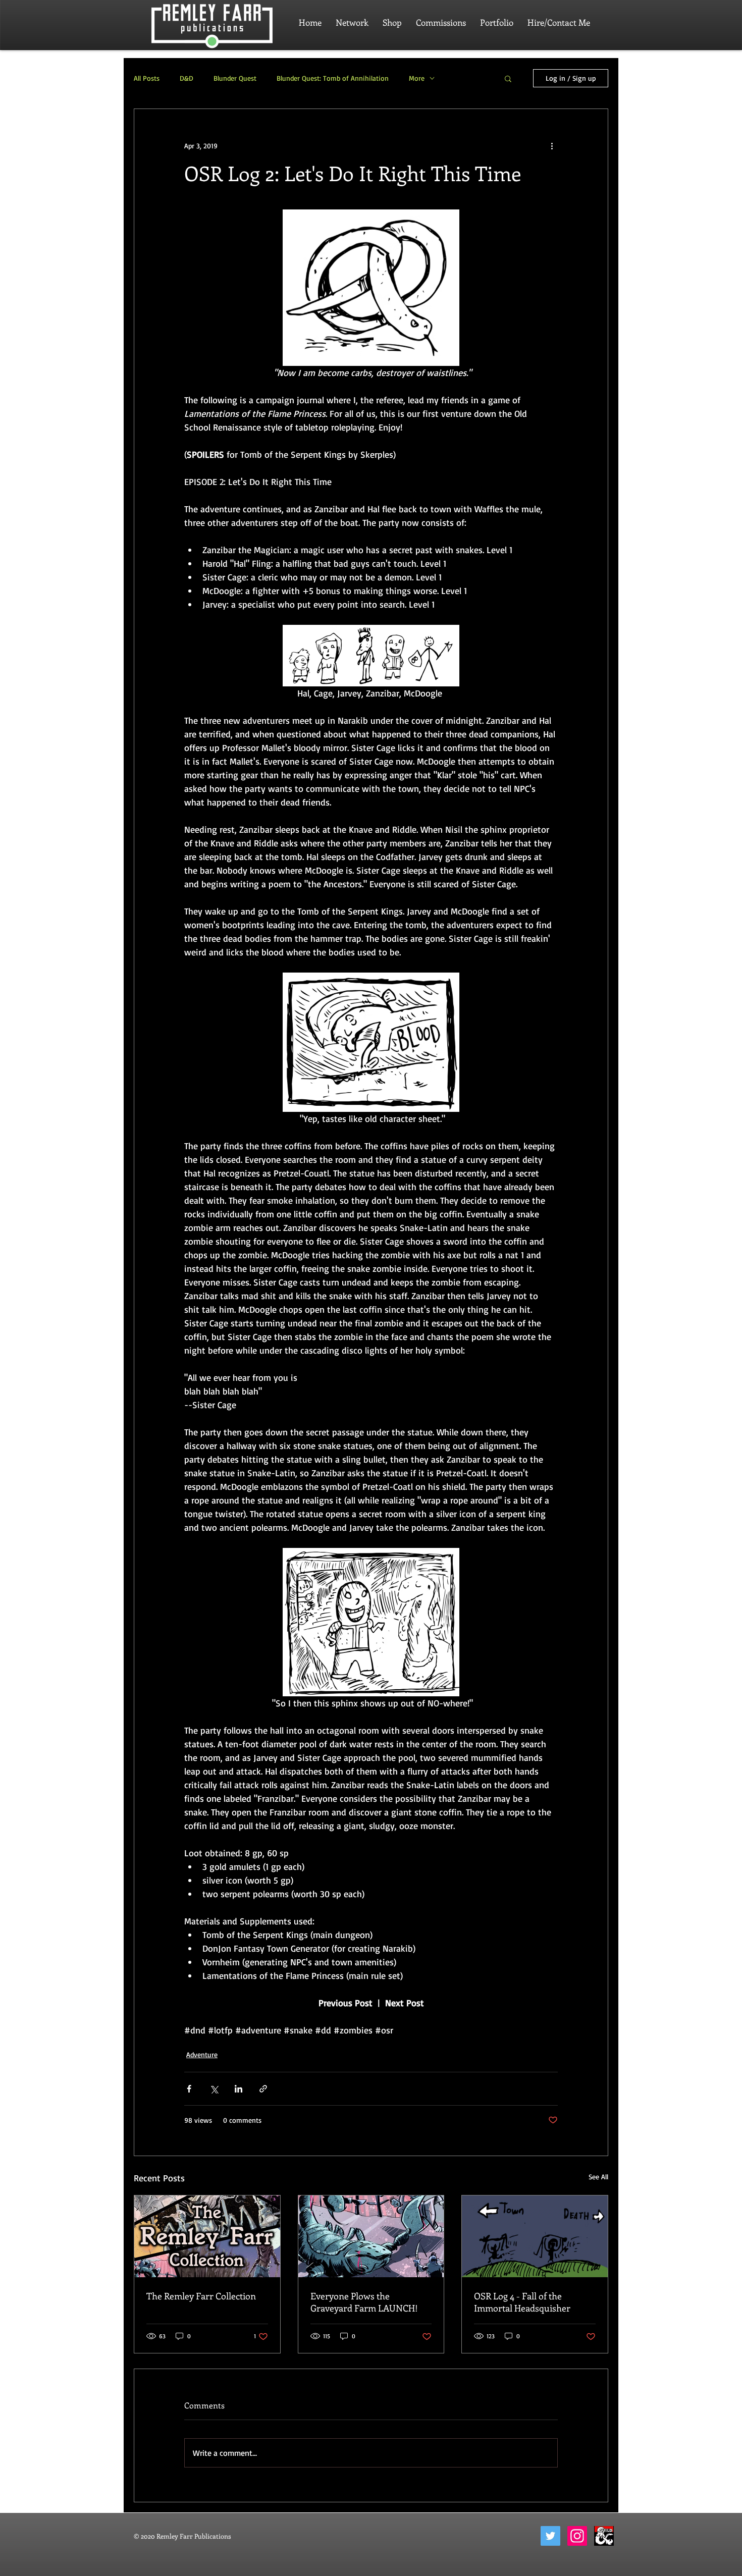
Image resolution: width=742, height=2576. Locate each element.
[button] (508, 78)
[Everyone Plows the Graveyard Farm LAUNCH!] (371, 2236)
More (417, 78)
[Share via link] (263, 2089)
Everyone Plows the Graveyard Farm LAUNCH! (364, 2302)
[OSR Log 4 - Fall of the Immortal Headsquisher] (535, 2236)
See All (598, 2177)
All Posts (147, 78)
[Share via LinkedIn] (238, 2089)
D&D (187, 78)
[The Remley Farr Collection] (207, 2236)
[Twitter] (550, 2536)
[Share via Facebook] (189, 2089)
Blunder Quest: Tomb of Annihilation (333, 78)
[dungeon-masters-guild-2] (604, 2536)
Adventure (202, 2054)
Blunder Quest (235, 78)
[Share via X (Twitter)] (214, 2089)
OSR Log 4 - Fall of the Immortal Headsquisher (522, 2302)
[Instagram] (577, 2536)
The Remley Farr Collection (201, 2296)
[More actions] (552, 145)
